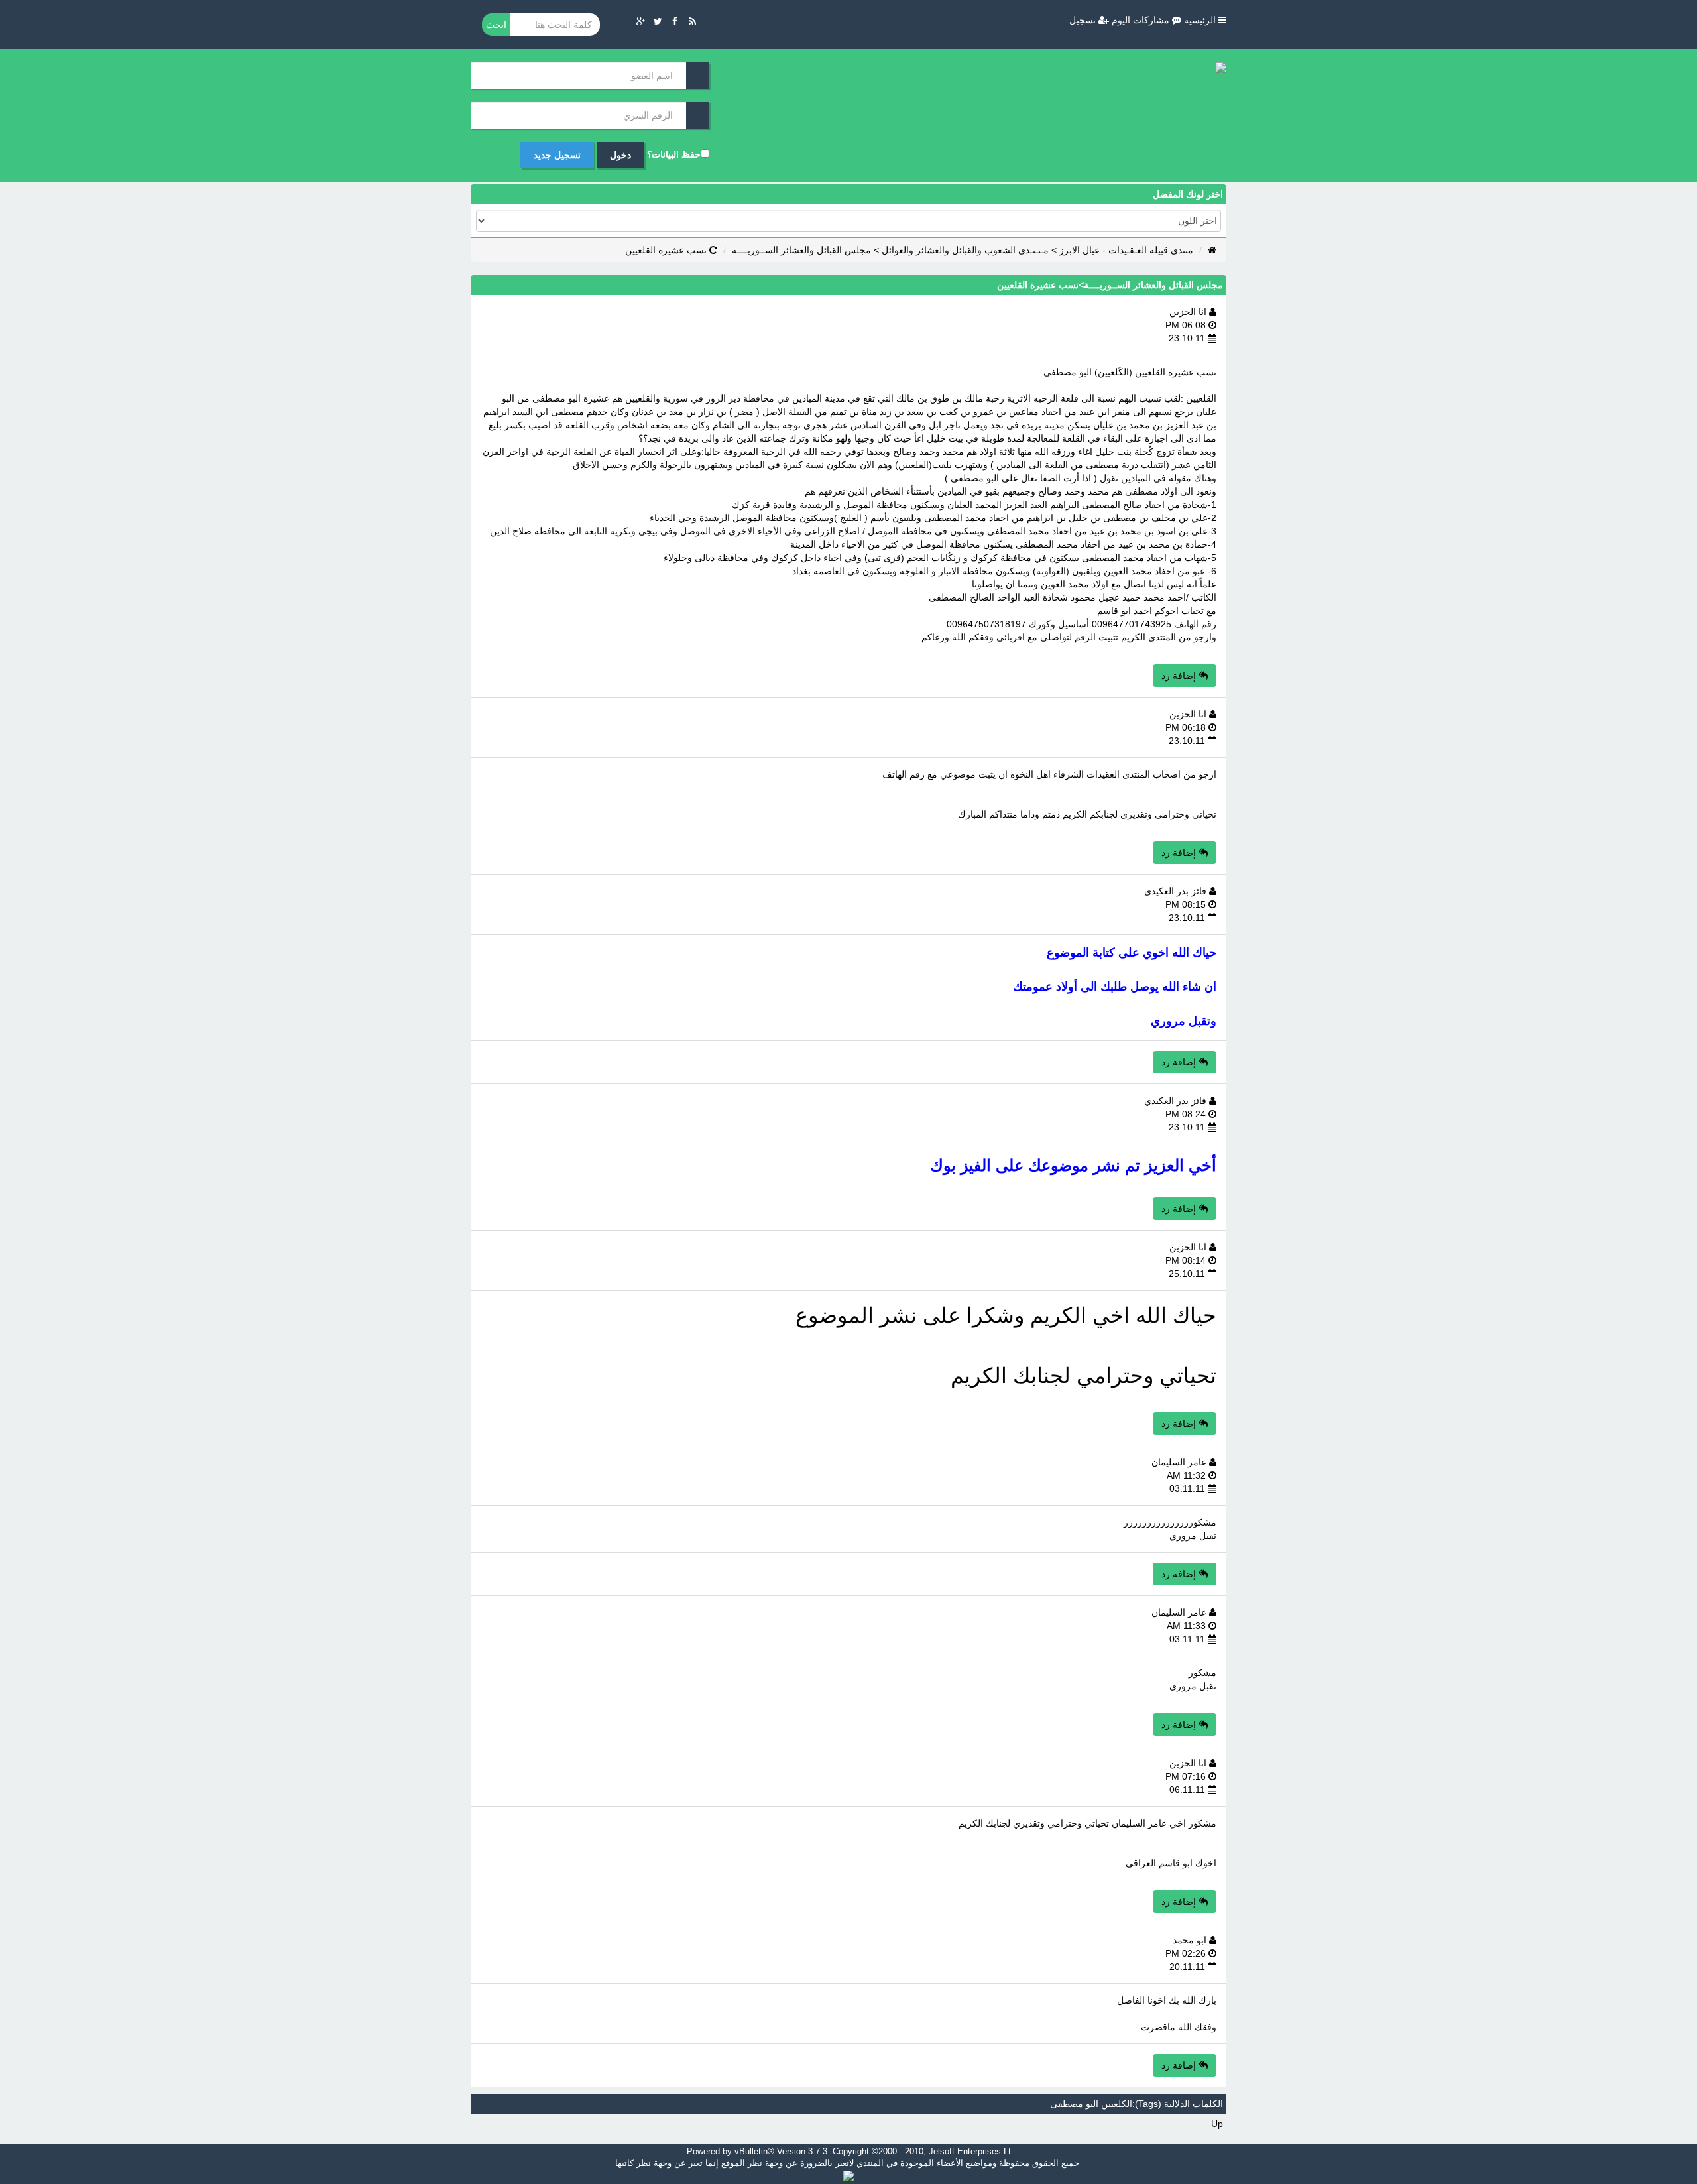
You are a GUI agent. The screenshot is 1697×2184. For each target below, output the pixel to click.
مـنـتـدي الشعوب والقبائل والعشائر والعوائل (965, 250)
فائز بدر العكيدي (1177, 891)
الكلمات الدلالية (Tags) (1179, 2104)
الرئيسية (1201, 20)
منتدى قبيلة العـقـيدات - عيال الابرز (1126, 250)
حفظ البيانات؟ (674, 154)
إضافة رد (1180, 676)
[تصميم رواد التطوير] (848, 2175)
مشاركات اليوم (1142, 20)
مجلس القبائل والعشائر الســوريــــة (801, 250)
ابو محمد (1191, 1940)
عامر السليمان (1180, 1462)
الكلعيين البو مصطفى (1091, 2104)
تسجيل (1084, 20)
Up (1217, 2124)
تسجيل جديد (557, 155)
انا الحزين (1189, 312)
